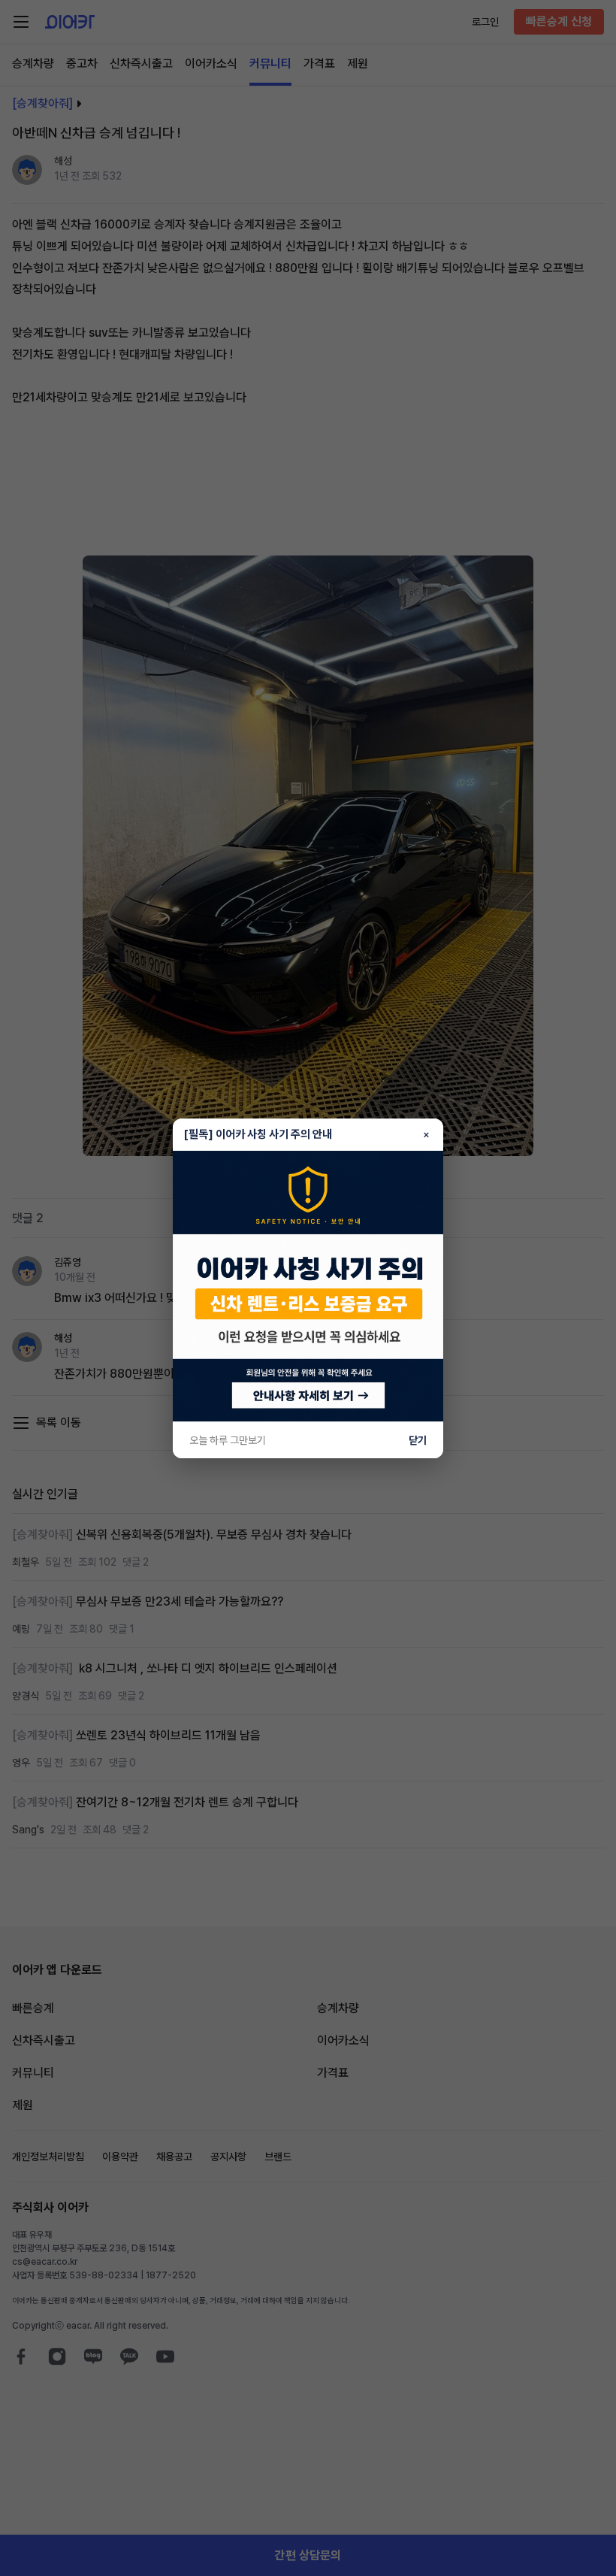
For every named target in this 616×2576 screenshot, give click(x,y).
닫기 (418, 1440)
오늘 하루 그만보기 (228, 1440)
